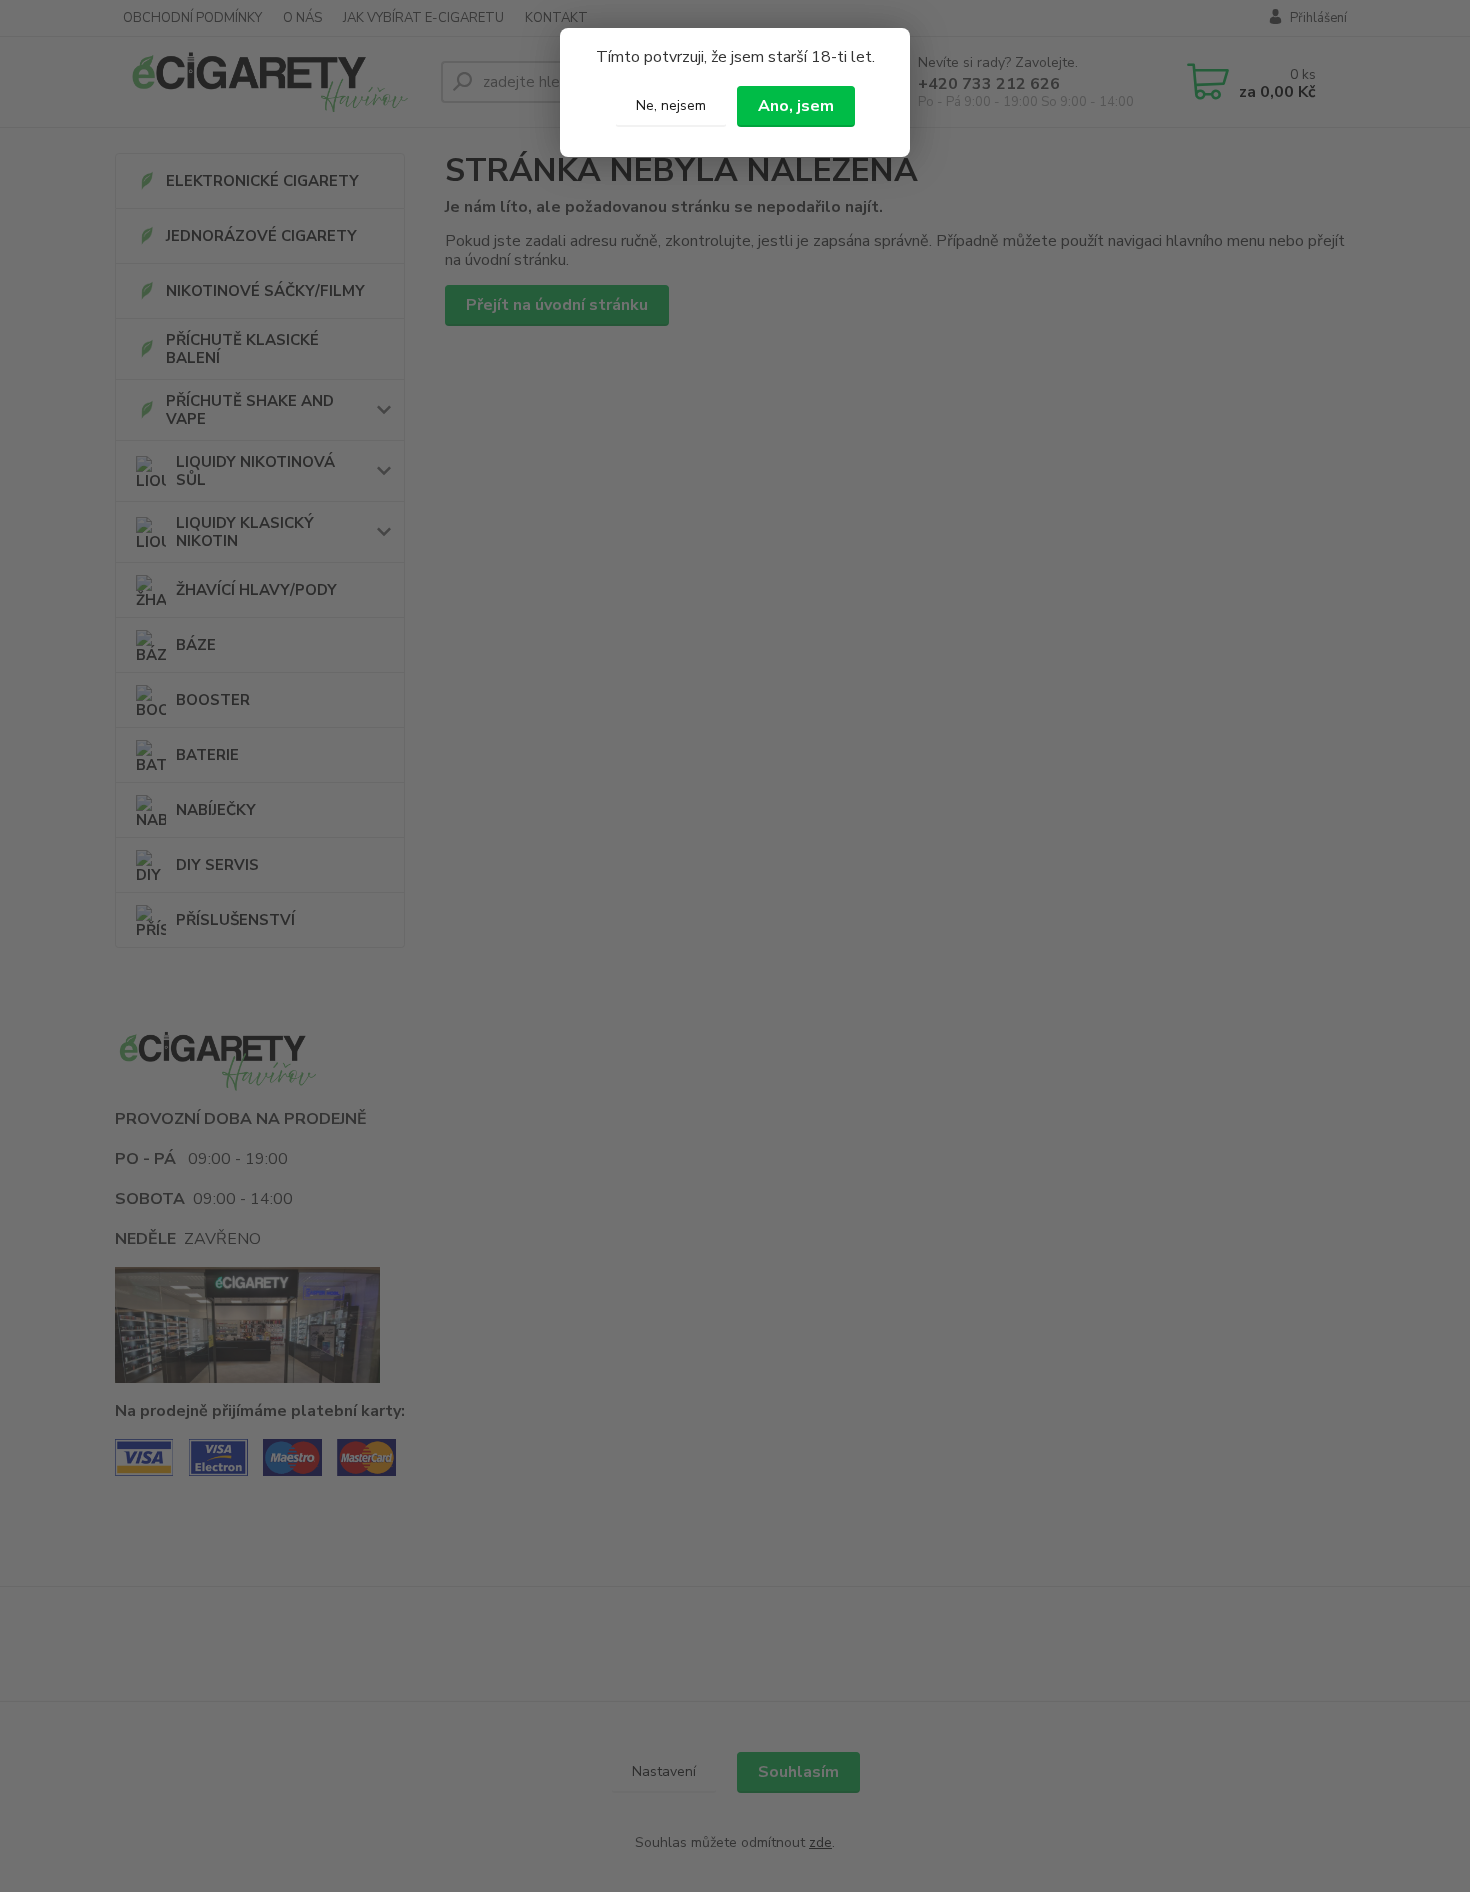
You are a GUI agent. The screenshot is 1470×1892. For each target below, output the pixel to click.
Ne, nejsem (671, 105)
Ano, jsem (796, 106)
